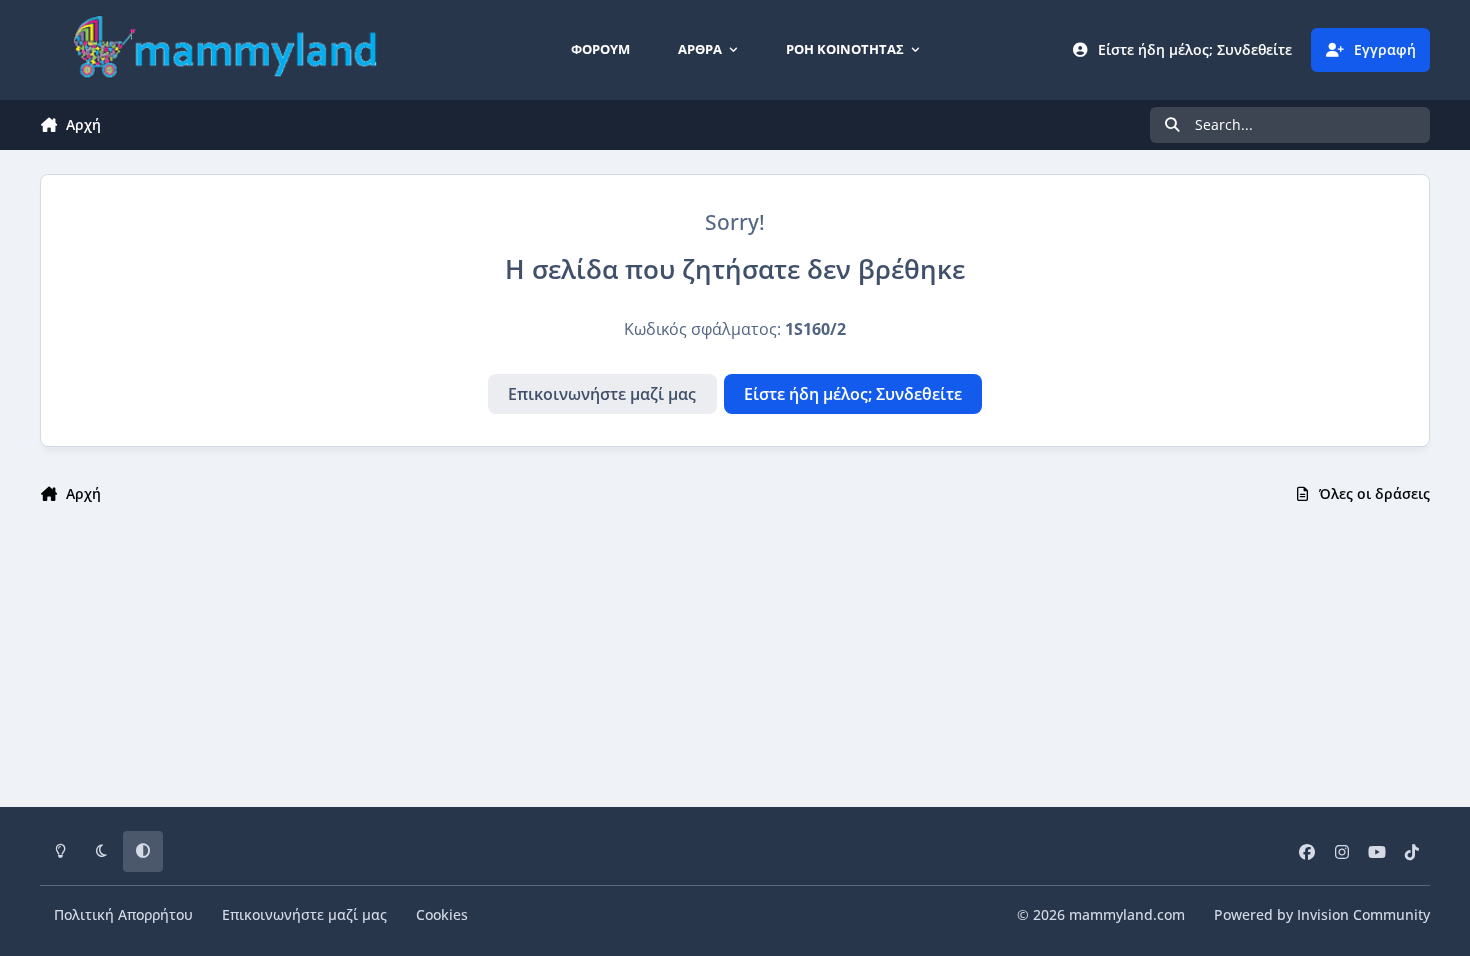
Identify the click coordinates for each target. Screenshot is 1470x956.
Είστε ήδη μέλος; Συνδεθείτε (853, 394)
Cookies (442, 914)
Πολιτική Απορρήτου (123, 914)
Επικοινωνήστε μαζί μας (602, 394)
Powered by (1322, 914)
